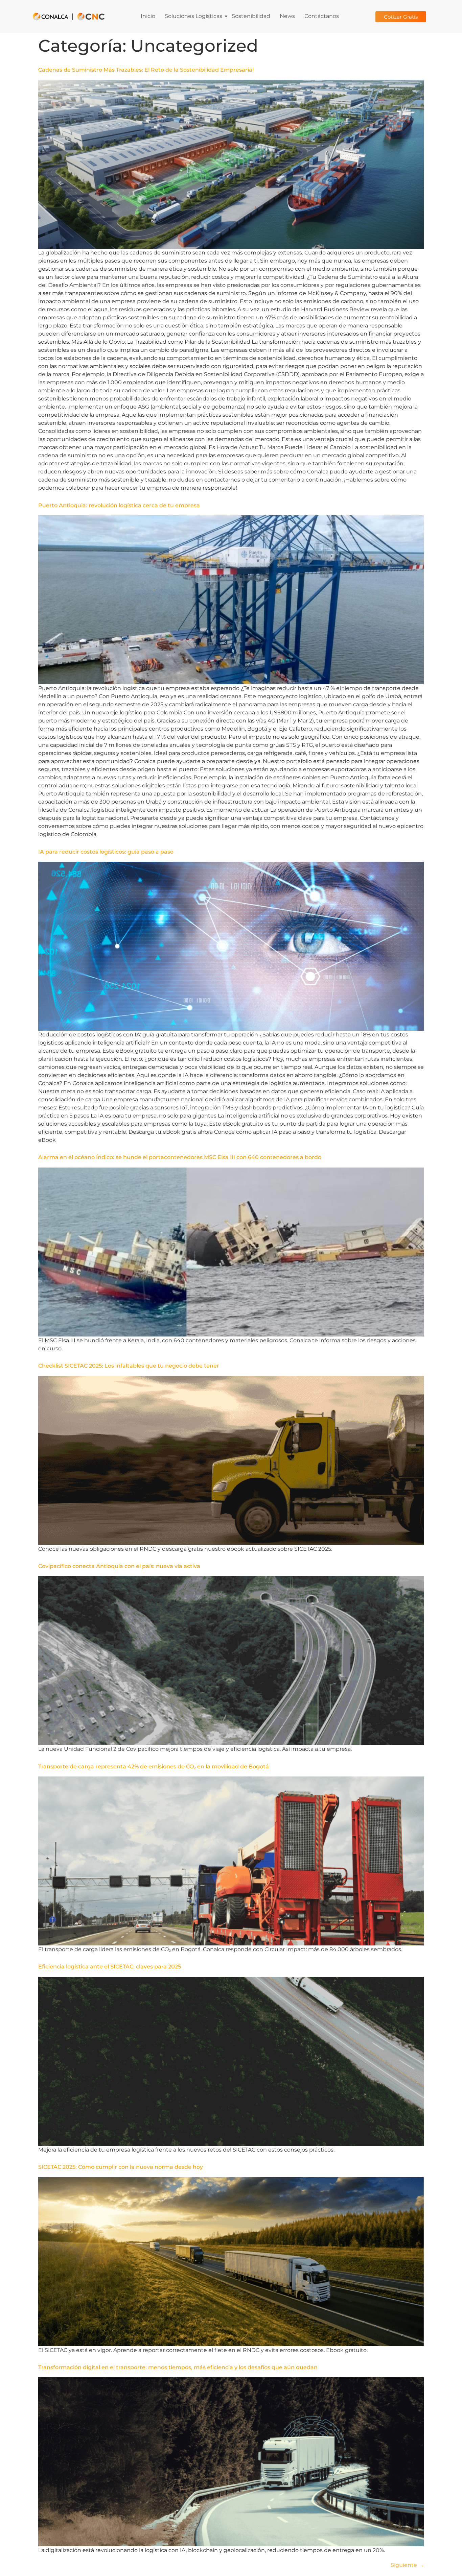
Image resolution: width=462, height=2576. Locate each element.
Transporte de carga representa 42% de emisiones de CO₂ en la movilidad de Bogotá (154, 1767)
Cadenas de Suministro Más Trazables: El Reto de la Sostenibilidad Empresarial (146, 70)
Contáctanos (322, 16)
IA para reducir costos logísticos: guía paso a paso (106, 852)
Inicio (148, 16)
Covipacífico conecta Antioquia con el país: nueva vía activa (119, 1566)
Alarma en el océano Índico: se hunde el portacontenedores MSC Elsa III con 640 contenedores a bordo (180, 1157)
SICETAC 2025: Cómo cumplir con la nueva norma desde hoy (121, 2167)
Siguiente (407, 2565)
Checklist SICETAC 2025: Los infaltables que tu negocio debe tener (129, 1366)
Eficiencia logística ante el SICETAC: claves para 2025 (110, 1967)
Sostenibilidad (251, 16)
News (287, 16)
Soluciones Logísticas (193, 16)
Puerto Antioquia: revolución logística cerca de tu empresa (119, 505)
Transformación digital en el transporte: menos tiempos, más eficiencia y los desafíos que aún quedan (178, 2367)
